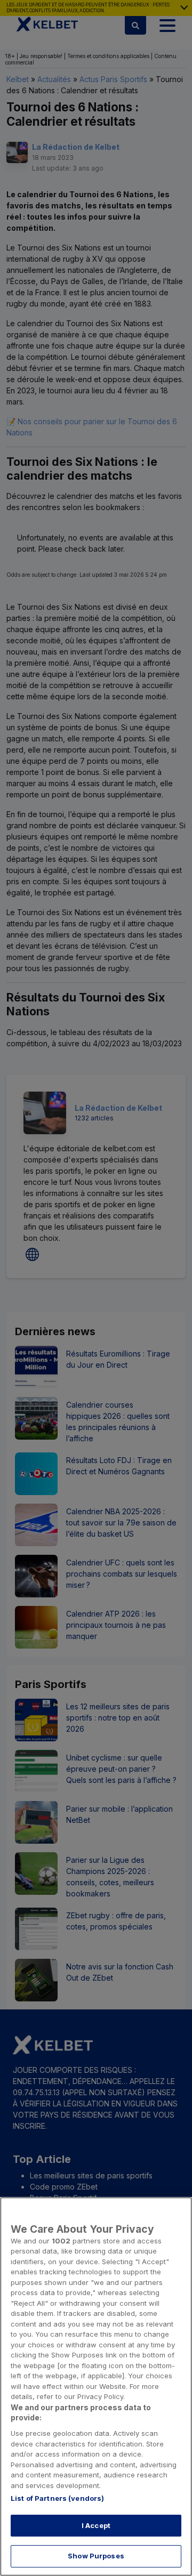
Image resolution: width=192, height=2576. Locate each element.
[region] (96, 2387)
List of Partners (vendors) (57, 2498)
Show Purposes (96, 2556)
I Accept (96, 2525)
